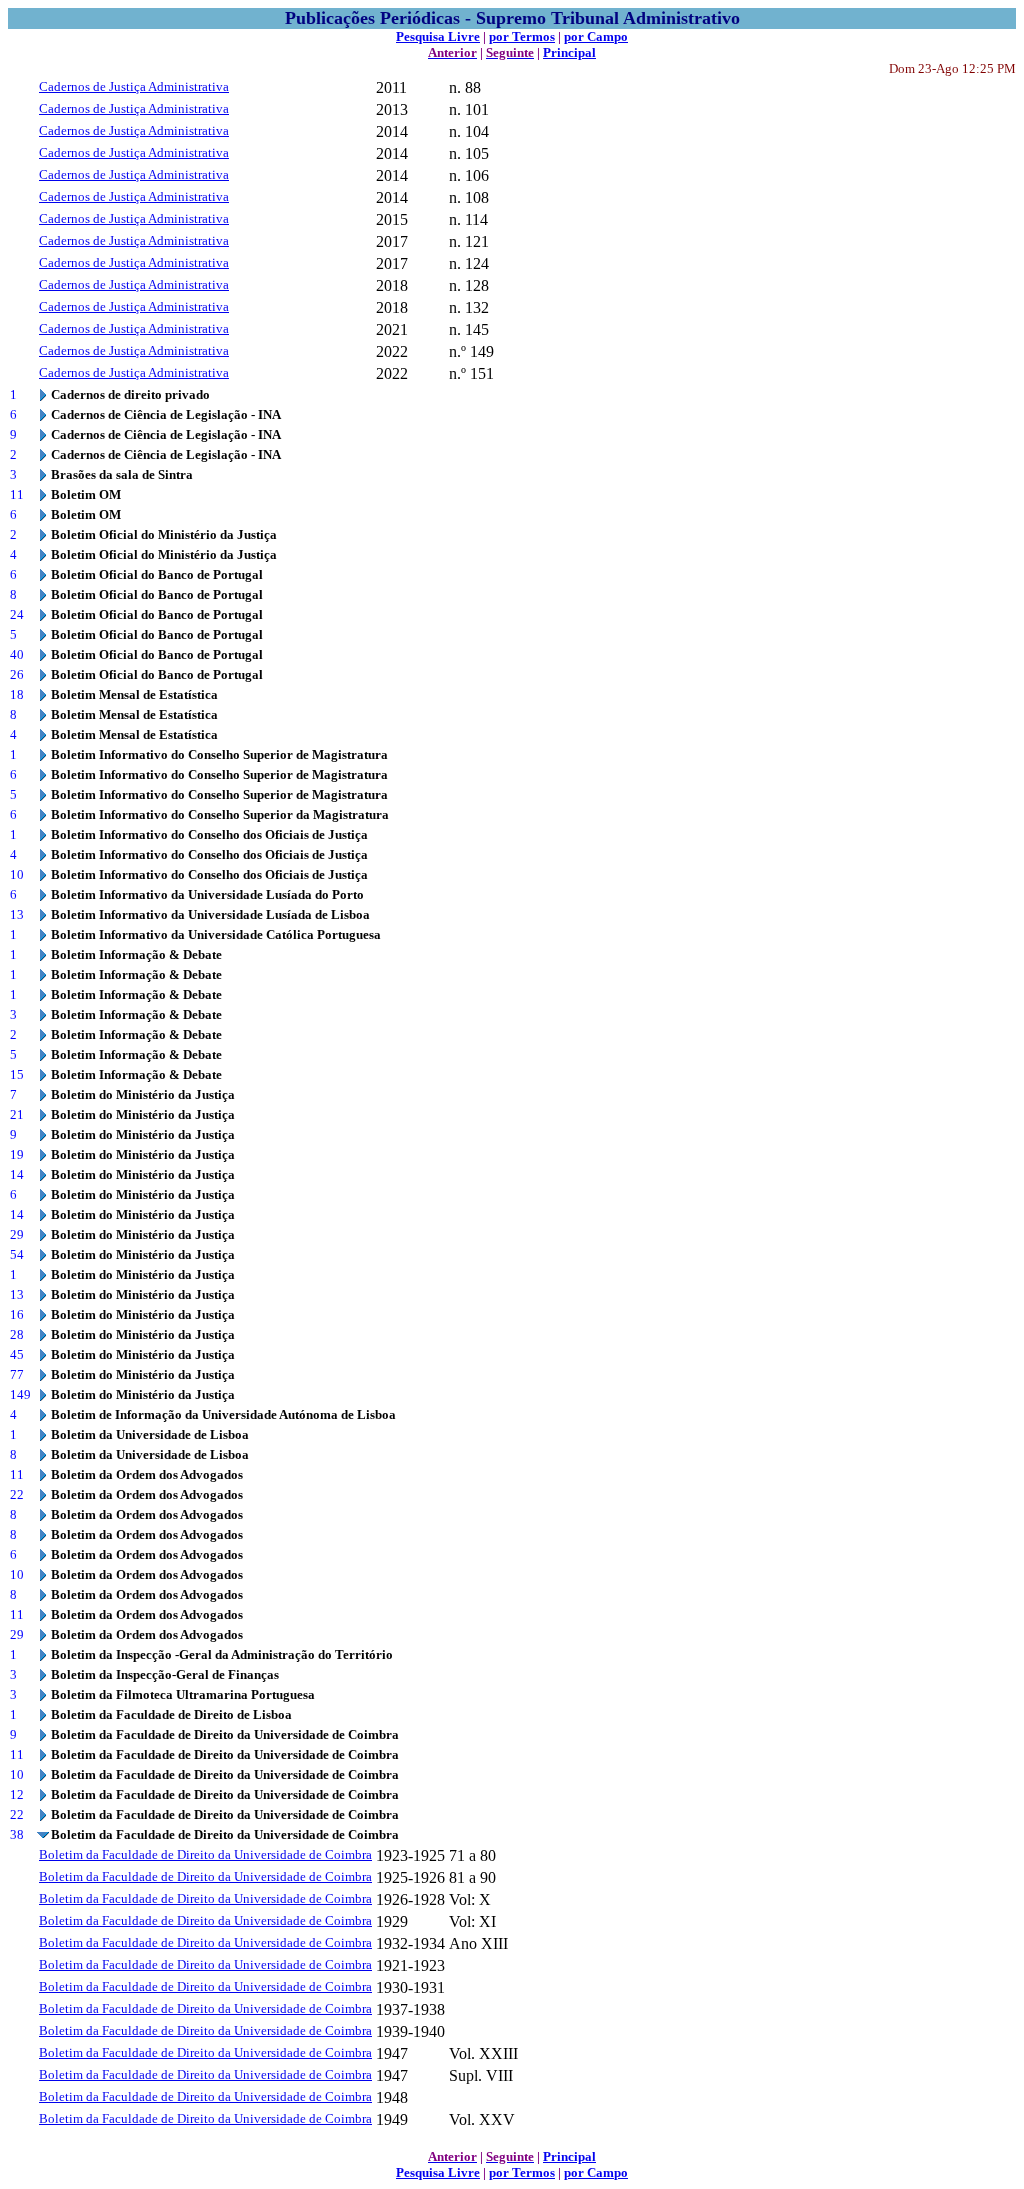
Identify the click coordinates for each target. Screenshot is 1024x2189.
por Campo (596, 36)
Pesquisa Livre (438, 36)
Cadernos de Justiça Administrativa (134, 86)
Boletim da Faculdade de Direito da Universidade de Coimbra (205, 1854)
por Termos (522, 36)
